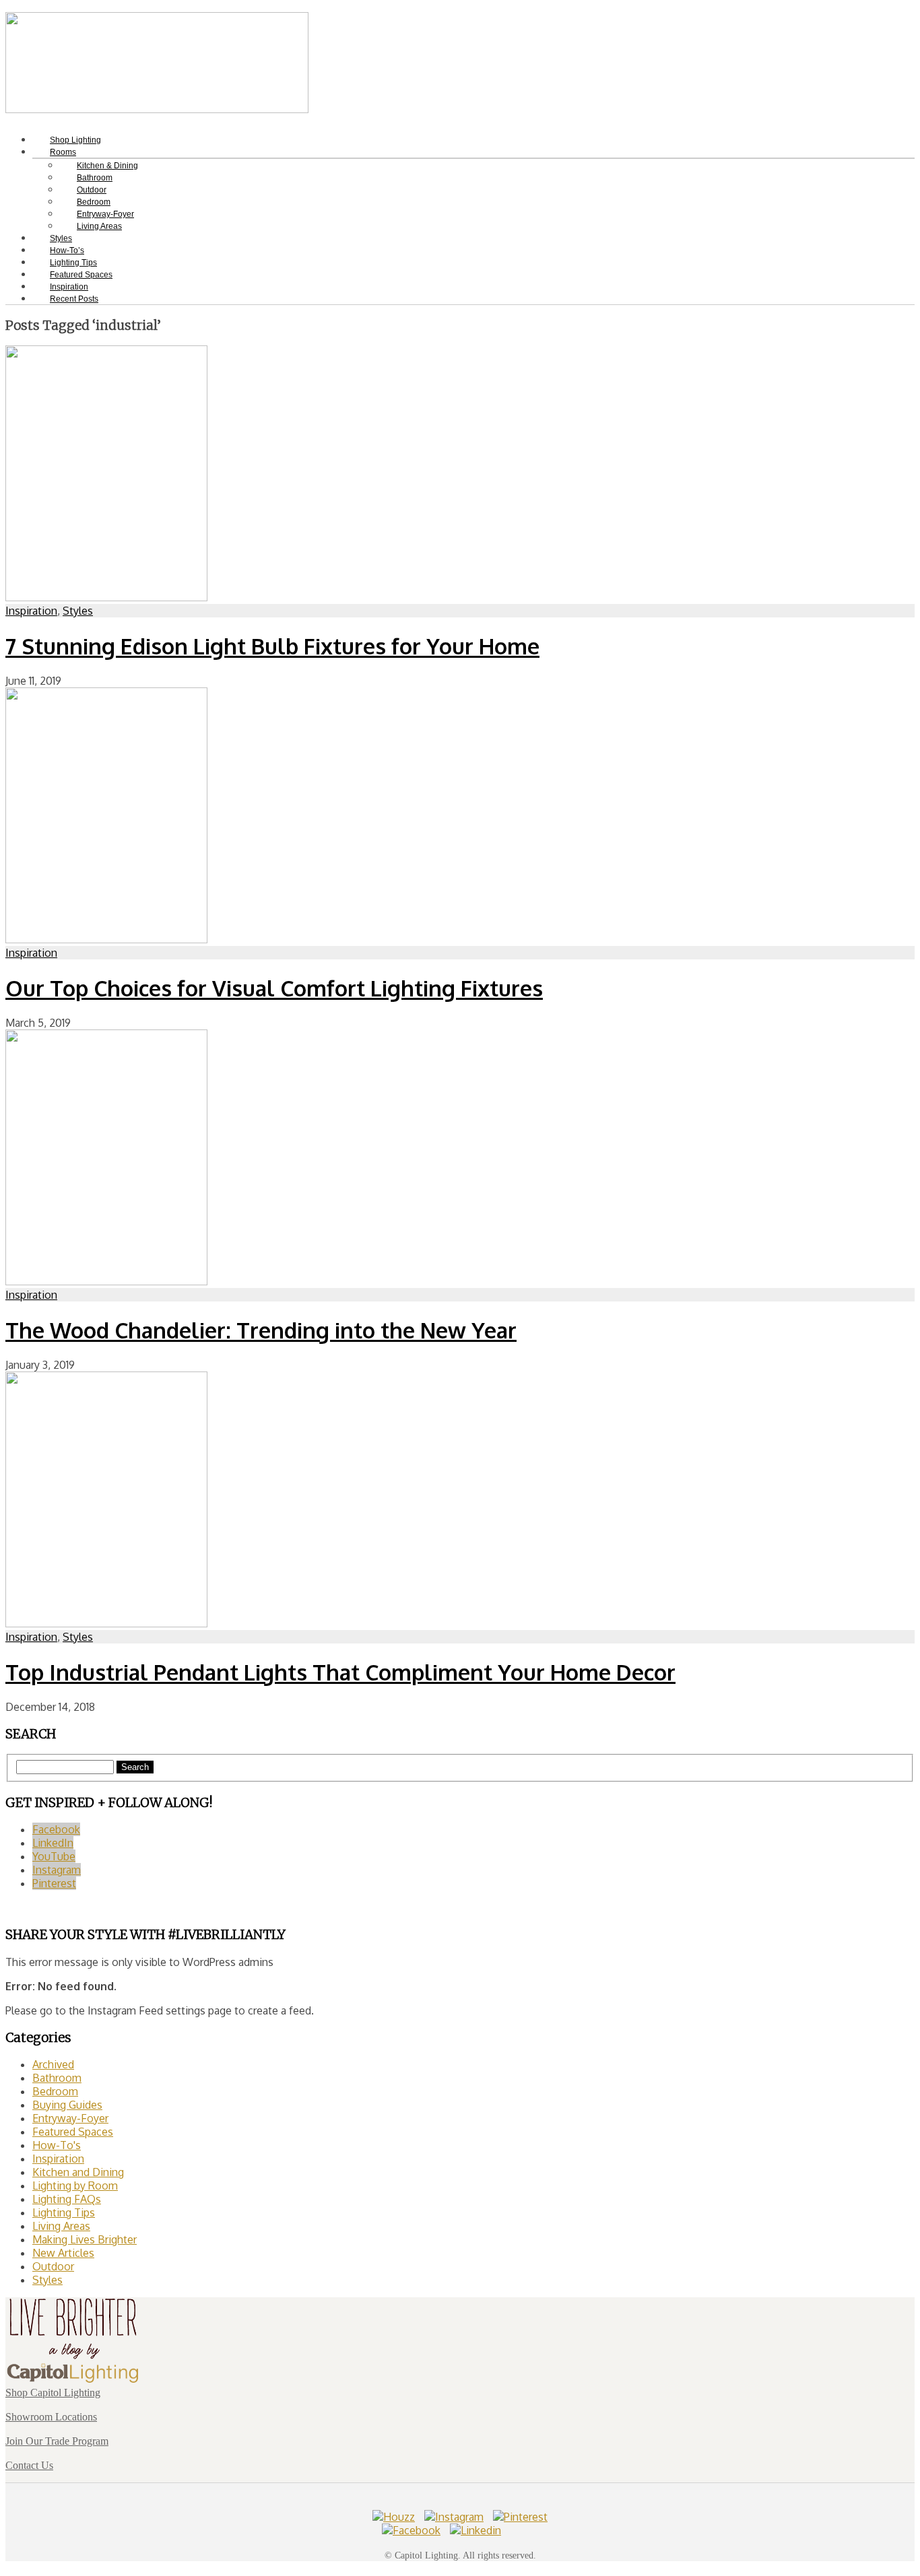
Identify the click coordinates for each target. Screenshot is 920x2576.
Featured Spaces (73, 2132)
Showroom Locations (51, 2417)
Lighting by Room (75, 2185)
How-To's (57, 2145)
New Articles (63, 2253)
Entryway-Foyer (70, 2118)
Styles (78, 611)
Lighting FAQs (67, 2199)
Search (135, 1767)
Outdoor (53, 2266)
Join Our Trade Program (57, 2441)
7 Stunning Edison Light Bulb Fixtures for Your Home (272, 646)
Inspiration (31, 611)
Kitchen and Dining (78, 2172)
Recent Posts (74, 299)
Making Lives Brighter (85, 2239)
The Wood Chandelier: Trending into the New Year (261, 1330)
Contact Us (29, 2465)
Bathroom (57, 2078)
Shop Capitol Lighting (53, 2393)
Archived (53, 2064)
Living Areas (99, 226)
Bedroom (55, 2091)
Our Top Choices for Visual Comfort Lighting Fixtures (274, 988)
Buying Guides (67, 2105)
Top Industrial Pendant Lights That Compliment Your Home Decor (340, 1672)
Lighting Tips (64, 2212)
